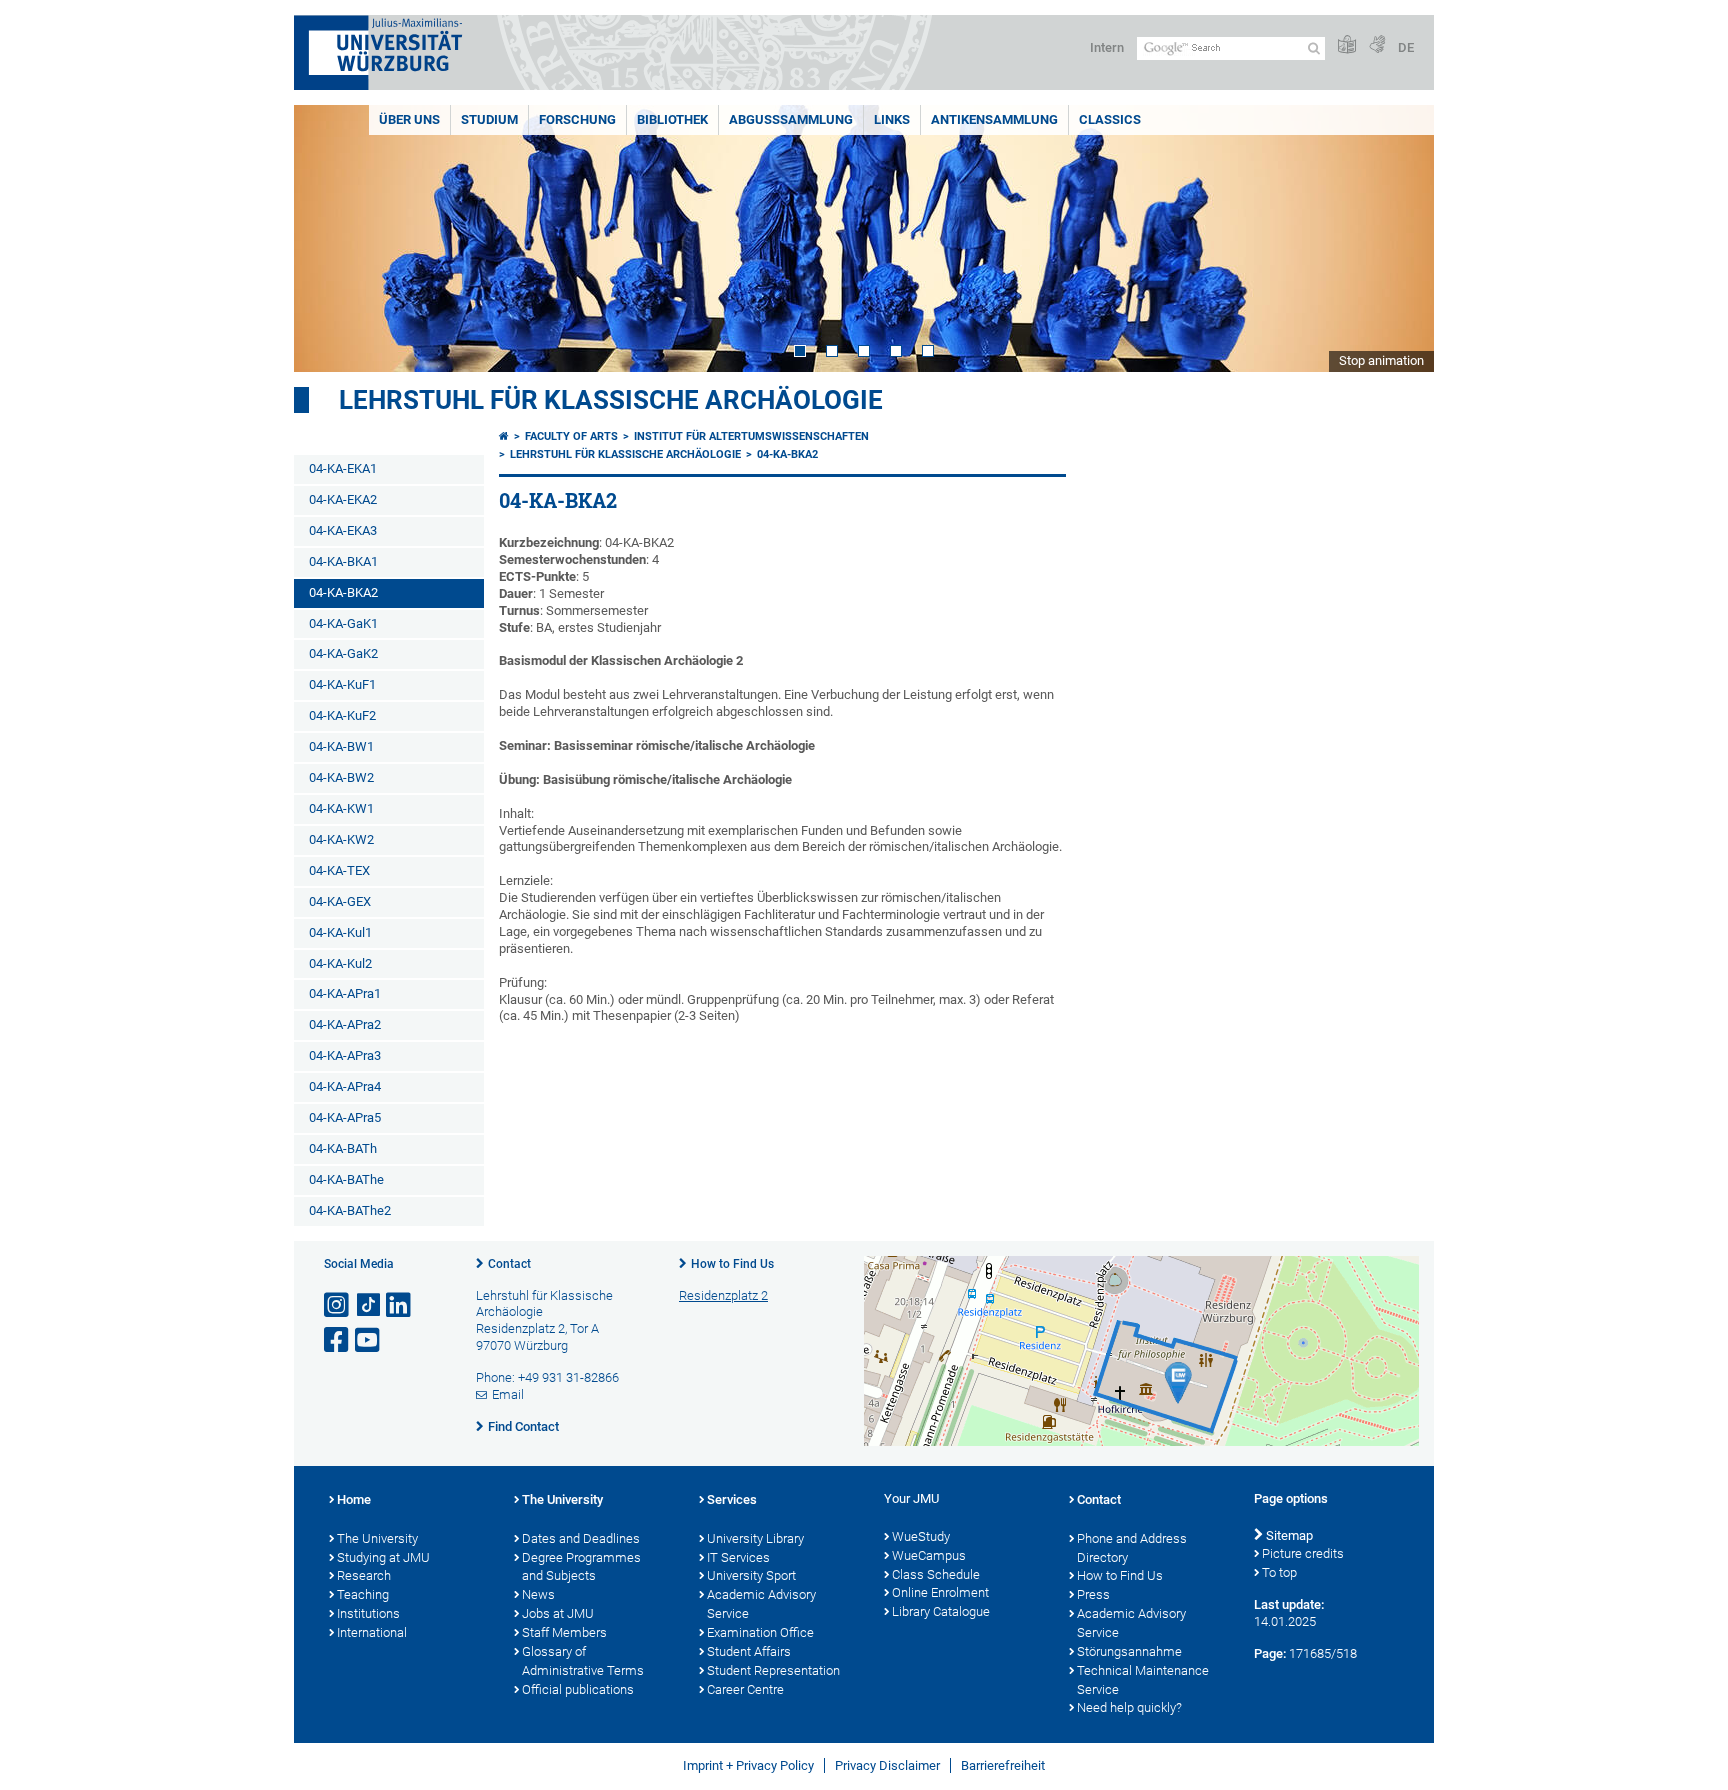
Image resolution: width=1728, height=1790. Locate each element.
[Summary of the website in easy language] (1347, 45)
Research (364, 1575)
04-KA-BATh (343, 1148)
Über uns (409, 119)
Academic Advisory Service (761, 1604)
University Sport (751, 1575)
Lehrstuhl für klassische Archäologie (611, 400)
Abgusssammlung (791, 119)
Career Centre (745, 1689)
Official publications (578, 1689)
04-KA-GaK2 (343, 653)
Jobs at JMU (558, 1613)
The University (377, 1538)
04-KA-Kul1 (340, 932)
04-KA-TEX (339, 870)
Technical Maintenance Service (1143, 1680)
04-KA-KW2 (341, 839)
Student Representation (773, 1670)
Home (354, 1499)
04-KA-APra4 (345, 1086)
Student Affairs (749, 1651)
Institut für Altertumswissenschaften (751, 436)
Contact (509, 1264)
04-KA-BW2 (341, 777)
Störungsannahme (1129, 1651)
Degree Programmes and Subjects (581, 1567)
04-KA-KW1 (341, 808)
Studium (489, 119)
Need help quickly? (1129, 1707)
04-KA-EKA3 (343, 530)
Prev (329, 238)
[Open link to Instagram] (338, 1305)
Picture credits (1303, 1553)
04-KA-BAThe (346, 1179)
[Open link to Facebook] (338, 1340)
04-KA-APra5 (345, 1117)
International (372, 1632)
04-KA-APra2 (345, 1024)
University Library (755, 1538)
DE (1406, 47)
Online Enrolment (940, 1592)
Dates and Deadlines (581, 1538)
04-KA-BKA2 (343, 592)
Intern (1107, 47)
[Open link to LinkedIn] (400, 1305)
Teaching (363, 1594)
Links (892, 119)
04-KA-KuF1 (342, 684)
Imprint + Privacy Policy (748, 1765)
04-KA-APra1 (345, 993)
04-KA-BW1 (341, 746)
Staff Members (564, 1632)
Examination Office (760, 1632)
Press (1093, 1594)
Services (732, 1499)
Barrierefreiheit (1003, 1765)
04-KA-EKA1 (343, 468)
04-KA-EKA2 (343, 499)
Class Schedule (936, 1574)
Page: (1270, 1653)
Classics (1110, 119)
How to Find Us (732, 1264)
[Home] (504, 436)
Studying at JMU (383, 1557)
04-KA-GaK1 (343, 623)
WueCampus (929, 1555)
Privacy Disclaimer (887, 1765)
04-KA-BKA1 (343, 561)
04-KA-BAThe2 (350, 1210)
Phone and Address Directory (1132, 1548)
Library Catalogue (941, 1611)
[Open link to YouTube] (369, 1340)
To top (1279, 1572)
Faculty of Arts (571, 436)
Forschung (577, 119)
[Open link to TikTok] (369, 1305)
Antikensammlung (994, 119)
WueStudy (921, 1536)
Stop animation (1381, 360)
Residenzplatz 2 (723, 1295)
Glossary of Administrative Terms (583, 1661)
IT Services (738, 1557)
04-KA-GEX (340, 901)
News (538, 1594)
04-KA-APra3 (345, 1055)
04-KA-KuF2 (342, 715)
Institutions (368, 1613)
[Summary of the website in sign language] (1377, 45)
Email (508, 1394)
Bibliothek (672, 119)
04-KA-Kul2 (340, 963)
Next (1399, 238)
